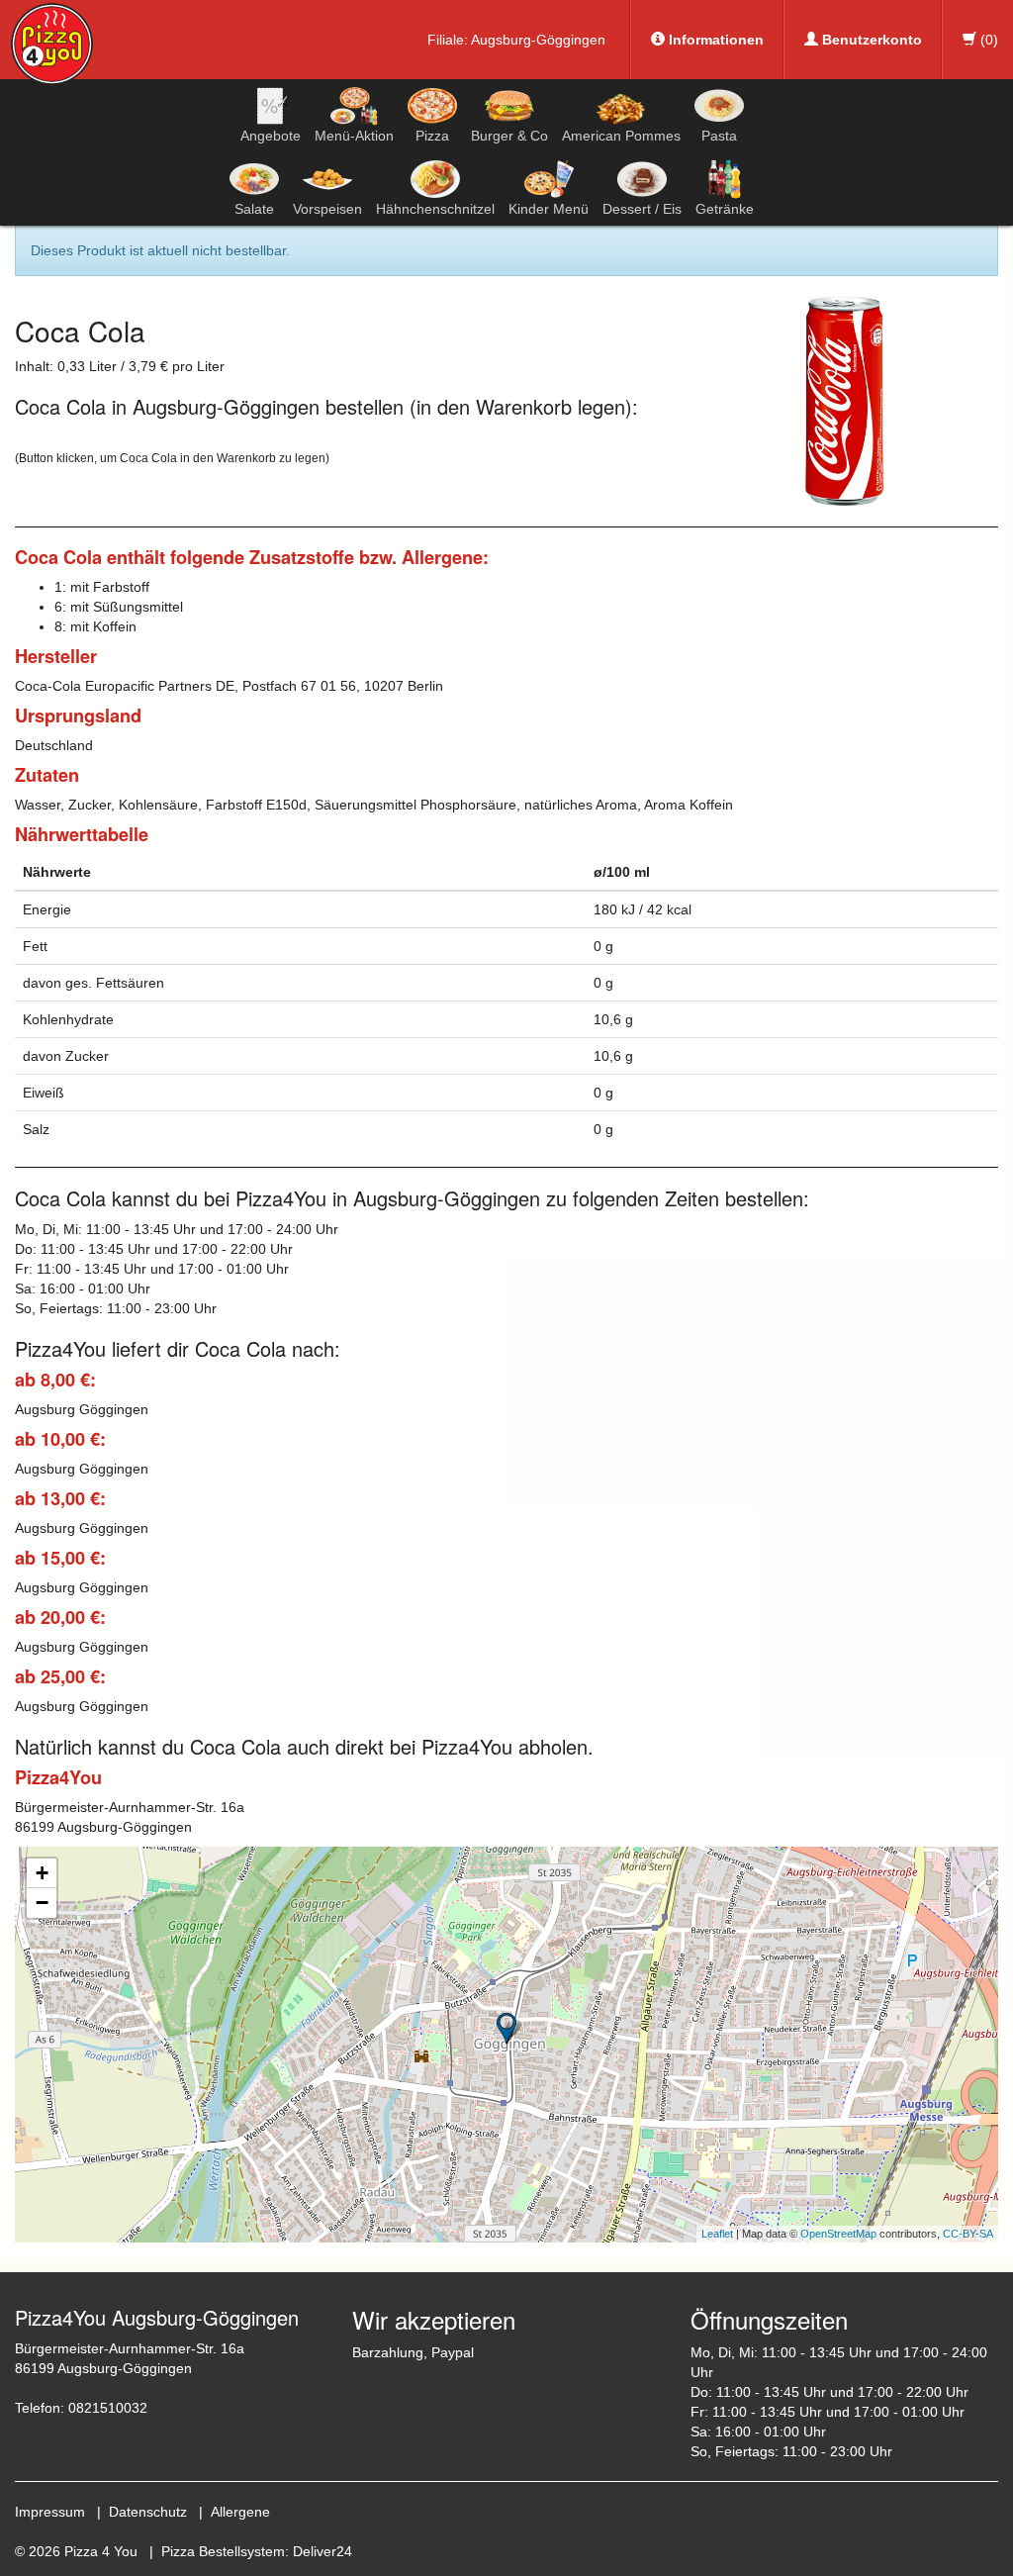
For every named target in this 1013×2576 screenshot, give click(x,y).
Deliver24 (322, 2551)
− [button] (42, 1903)
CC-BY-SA (968, 2234)
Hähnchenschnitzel (435, 209)
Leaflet (717, 2234)
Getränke (725, 209)
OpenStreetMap (838, 2234)
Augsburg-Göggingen (538, 40)
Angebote (271, 136)
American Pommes (621, 136)
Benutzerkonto (870, 40)
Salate (254, 209)
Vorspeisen (327, 209)
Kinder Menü (549, 209)
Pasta (719, 136)
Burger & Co (509, 136)
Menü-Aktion (354, 136)
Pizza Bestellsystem (223, 2551)
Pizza (432, 136)
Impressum (50, 2512)
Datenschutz (148, 2512)
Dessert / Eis (642, 209)
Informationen (714, 40)
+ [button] (42, 1873)
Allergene (240, 2512)
